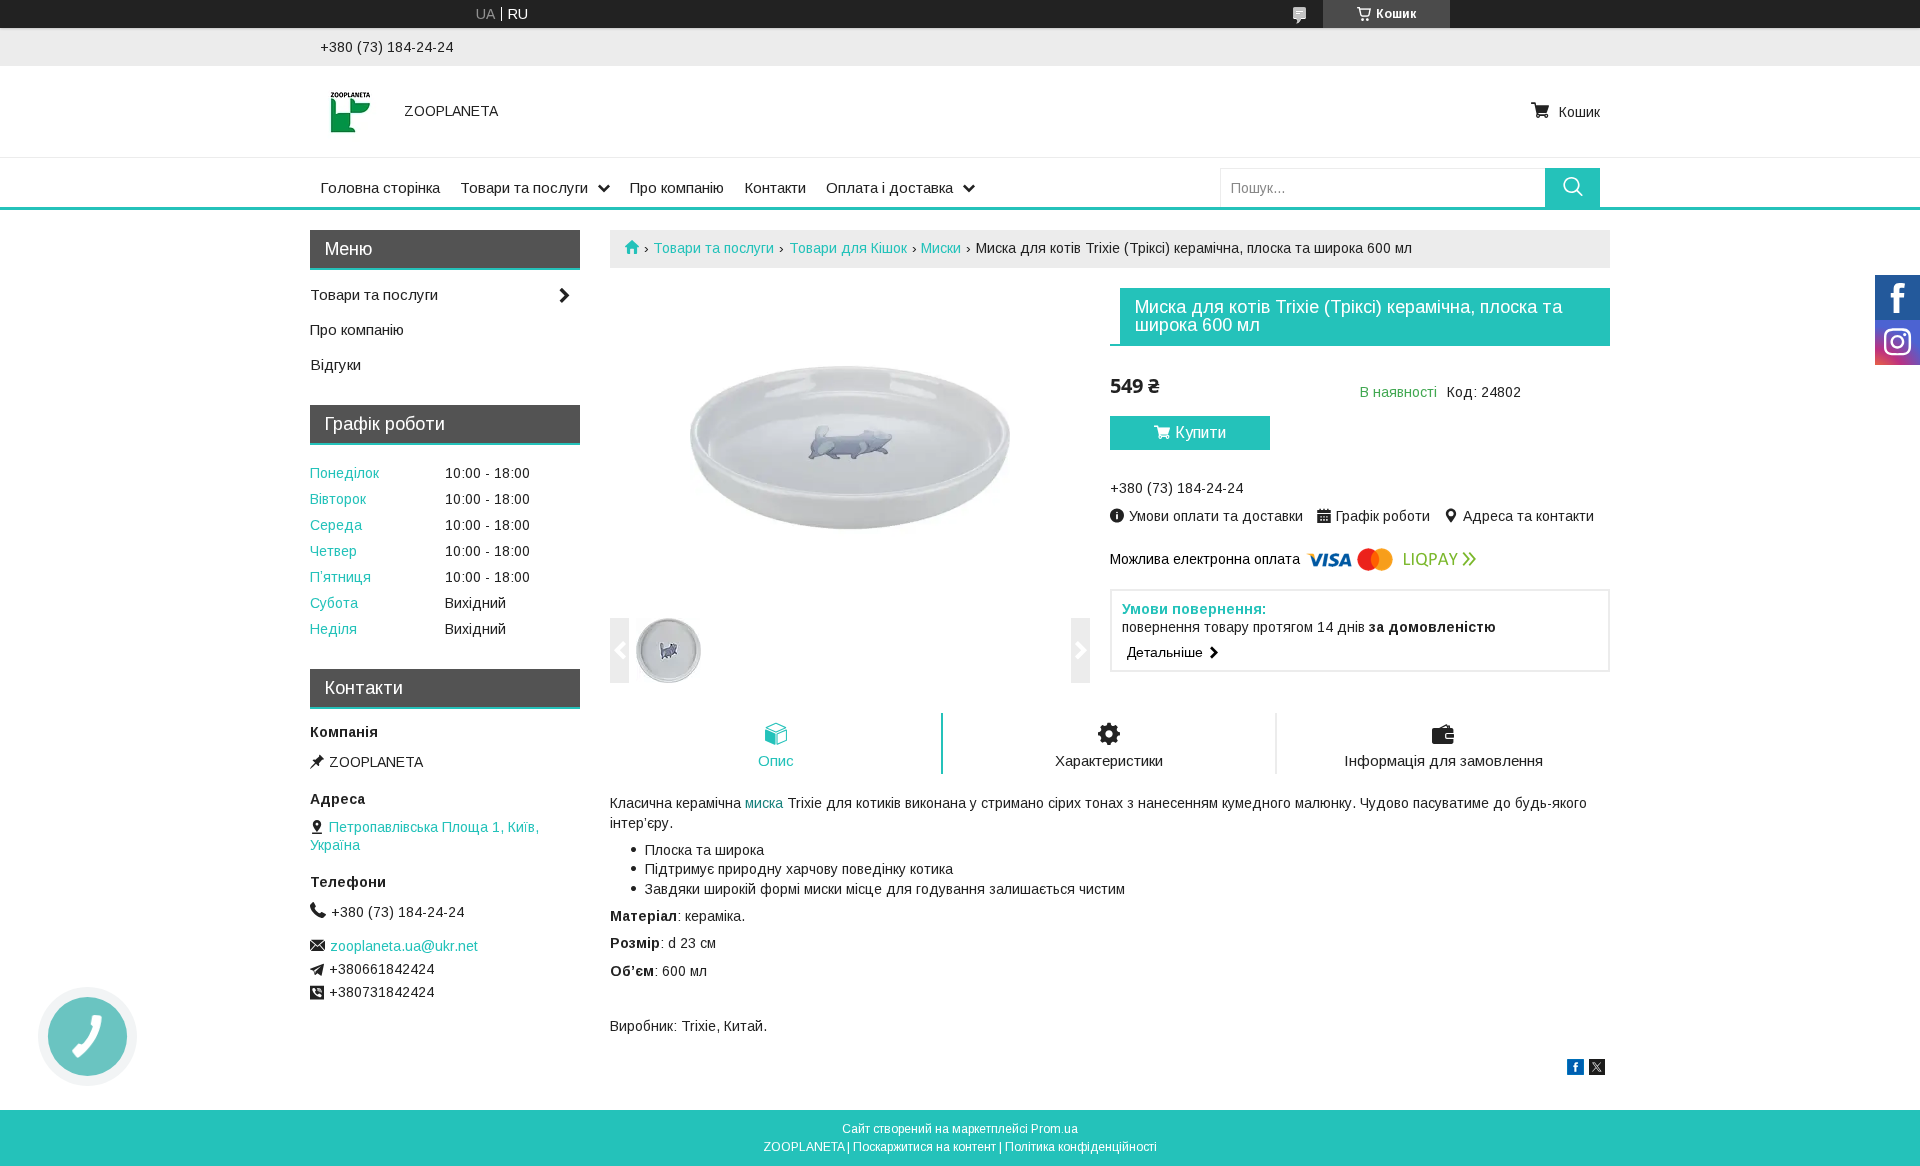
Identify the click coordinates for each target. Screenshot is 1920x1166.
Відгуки (335, 364)
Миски (941, 248)
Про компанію (677, 187)
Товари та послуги (524, 187)
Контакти (775, 187)
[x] (1597, 1070)
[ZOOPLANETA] (350, 111)
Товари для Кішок (848, 248)
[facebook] (1575, 1070)
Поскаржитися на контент (924, 1147)
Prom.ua (1054, 1129)
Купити (1200, 432)
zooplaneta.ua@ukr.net (404, 946)
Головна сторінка (380, 187)
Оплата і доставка (889, 187)
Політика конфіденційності (1081, 1147)
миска (764, 803)
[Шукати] (1572, 187)
